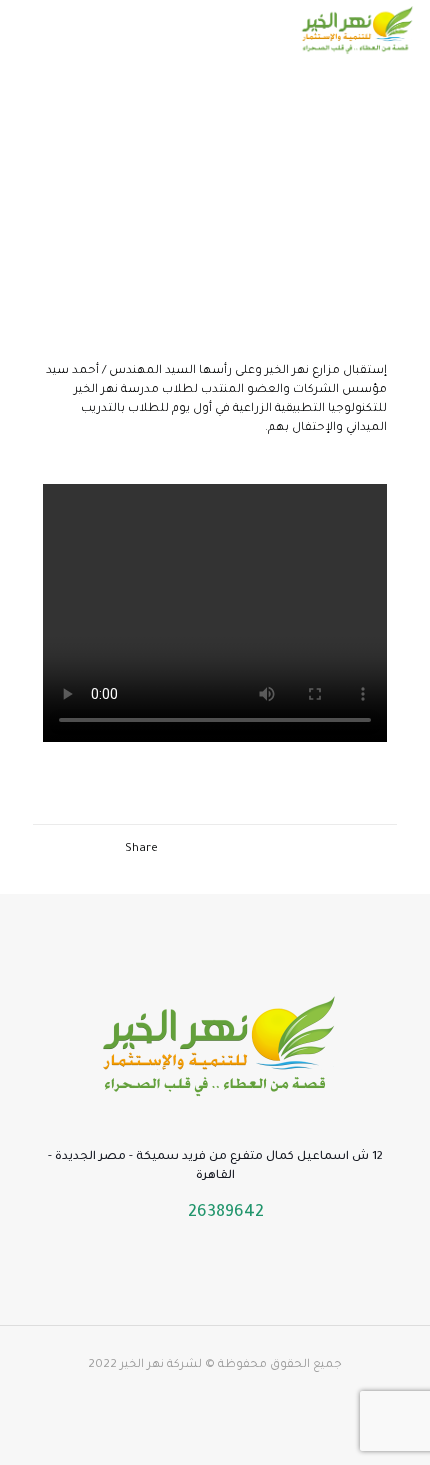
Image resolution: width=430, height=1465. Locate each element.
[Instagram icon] (162, 1394)
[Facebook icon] (267, 1394)
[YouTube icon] (225, 1394)
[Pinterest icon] (183, 1394)
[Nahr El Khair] (355, 30)
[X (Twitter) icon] (246, 1394)
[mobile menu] (37, 30)
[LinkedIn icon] (204, 1394)
